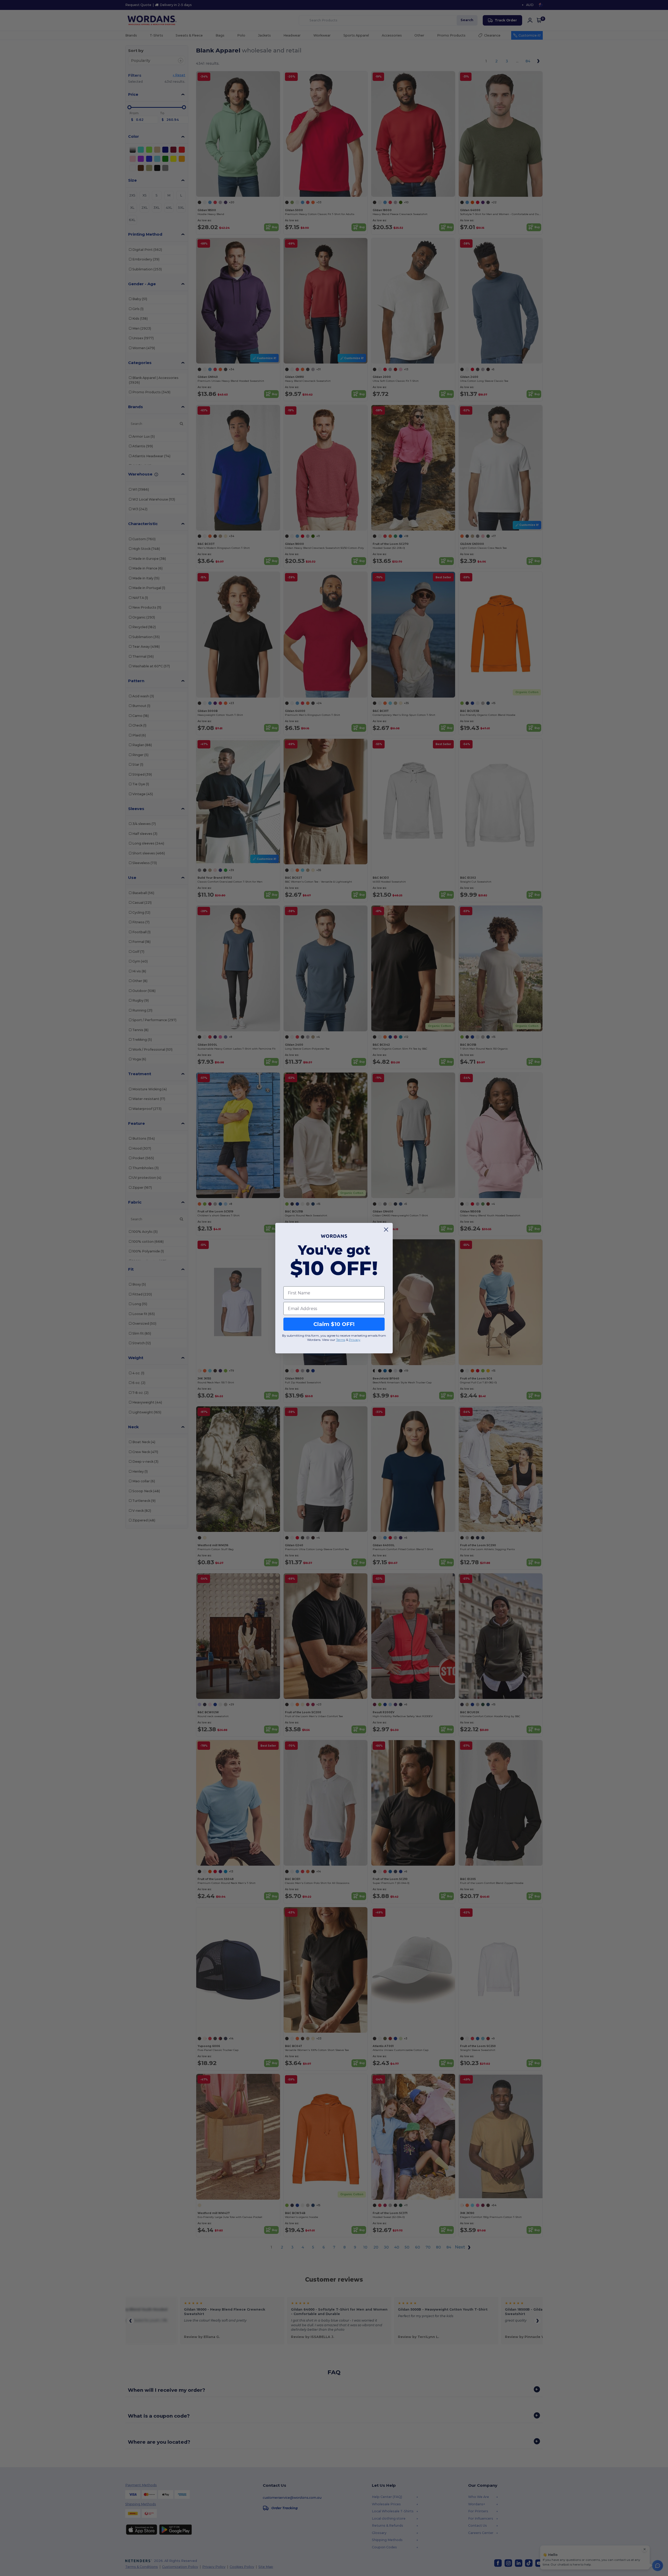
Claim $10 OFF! (334, 1324)
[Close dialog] (386, 1230)
